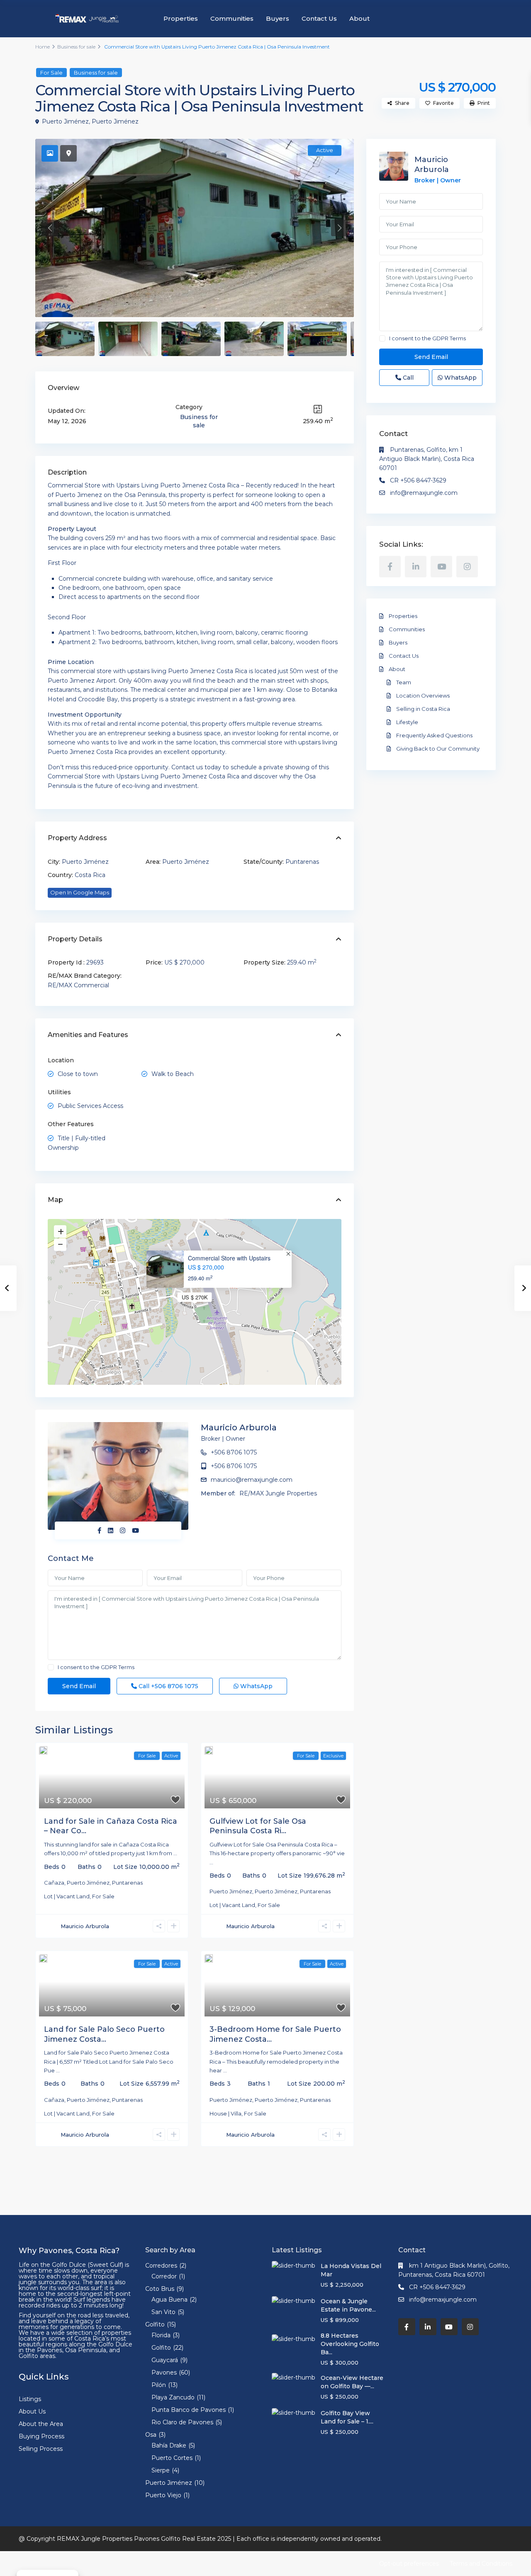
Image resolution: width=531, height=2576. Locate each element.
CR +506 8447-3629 (418, 480)
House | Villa (225, 2113)
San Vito (163, 2312)
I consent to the (96, 1667)
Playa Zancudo (173, 2397)
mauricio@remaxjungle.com (252, 1480)
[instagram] (467, 567)
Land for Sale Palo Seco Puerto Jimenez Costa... (104, 2034)
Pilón (159, 2385)
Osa (151, 2435)
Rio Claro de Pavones (182, 2422)
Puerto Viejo (163, 2495)
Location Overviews (423, 695)
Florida (161, 2335)
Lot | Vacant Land (67, 1896)
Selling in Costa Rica (423, 709)
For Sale (51, 73)
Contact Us (319, 18)
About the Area (41, 2424)
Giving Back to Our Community (438, 749)
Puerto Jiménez (65, 121)
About (359, 18)
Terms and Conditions (481, 2564)
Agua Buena (169, 2300)
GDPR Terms (118, 1667)
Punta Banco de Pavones (189, 2410)
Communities (232, 18)
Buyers (278, 18)
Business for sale (76, 47)
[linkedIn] (416, 567)
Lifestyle (407, 722)
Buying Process (41, 2436)
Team (404, 682)
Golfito (155, 2324)
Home (43, 47)
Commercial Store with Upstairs (229, 1258)
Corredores (161, 2266)
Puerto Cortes (172, 2458)
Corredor (164, 2276)
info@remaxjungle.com (424, 493)
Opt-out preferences (409, 2564)
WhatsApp (256, 1686)
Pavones (164, 2372)
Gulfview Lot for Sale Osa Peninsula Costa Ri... (258, 1826)
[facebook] (390, 567)
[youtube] (441, 567)
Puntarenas (302, 862)
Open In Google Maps (80, 892)
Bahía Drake (169, 2445)
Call (168, 1686)
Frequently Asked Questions (434, 735)
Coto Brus (160, 2289)
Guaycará (165, 2360)
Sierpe (161, 2470)
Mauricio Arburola (239, 1427)
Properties (181, 18)
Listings (30, 2399)
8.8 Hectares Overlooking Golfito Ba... (350, 2344)
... (175, 1853)
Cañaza (54, 1883)
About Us (32, 2411)
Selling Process (41, 2449)
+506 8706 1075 (234, 1452)
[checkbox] (51, 1667)
